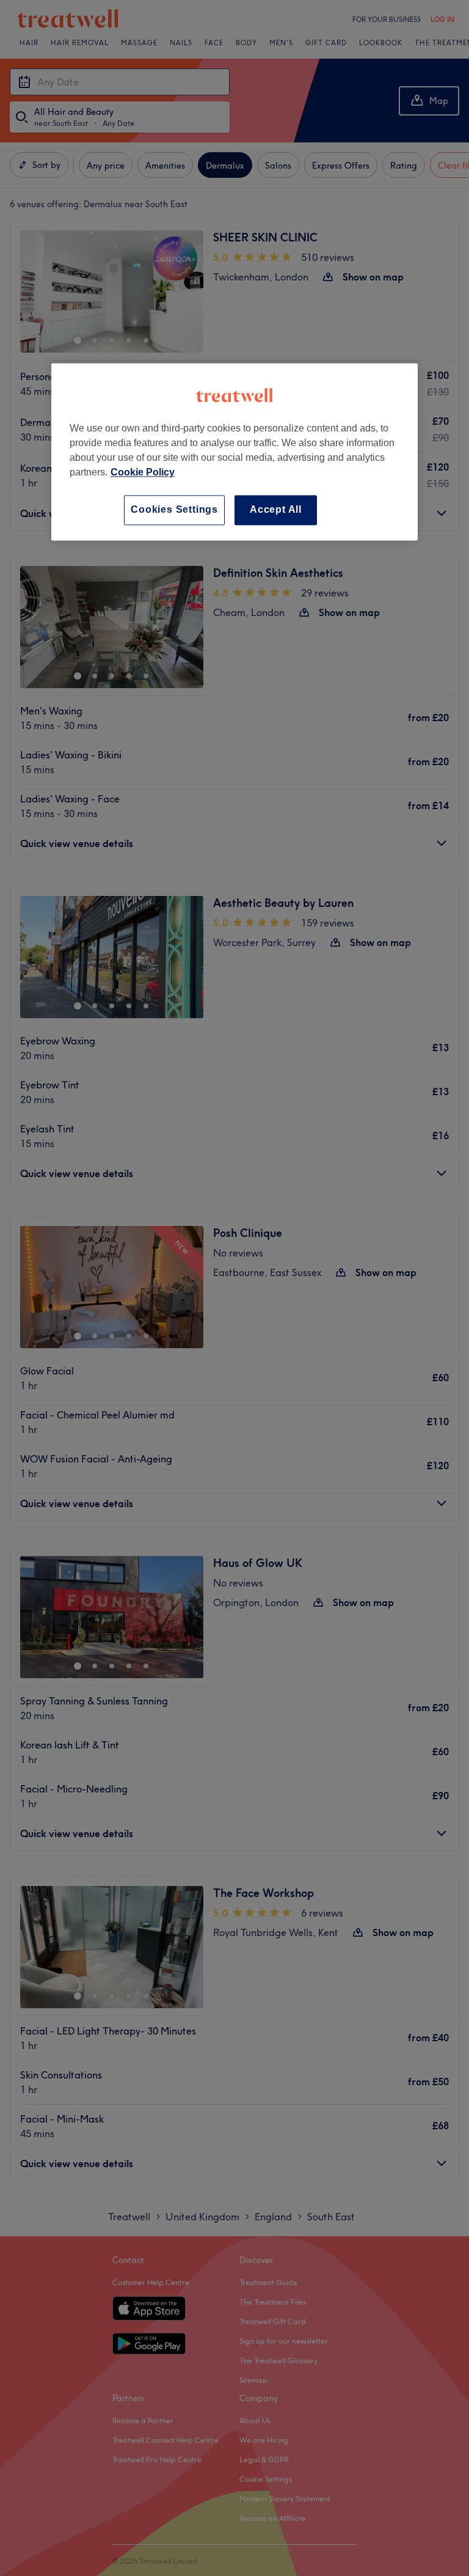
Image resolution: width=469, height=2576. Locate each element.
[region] (234, 452)
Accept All (276, 510)
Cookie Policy (143, 473)
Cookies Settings (174, 510)
